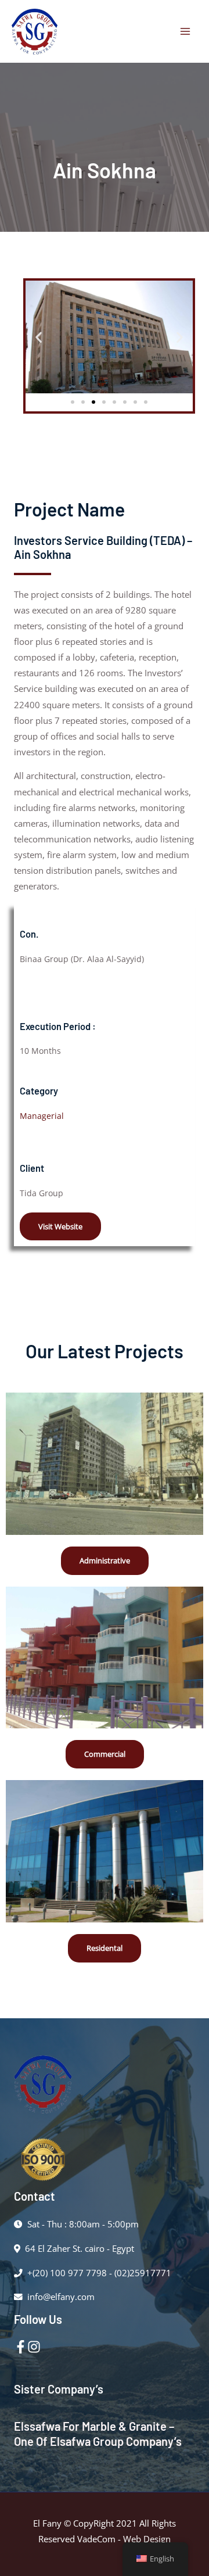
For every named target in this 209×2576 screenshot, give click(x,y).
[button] (39, 337)
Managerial (42, 1116)
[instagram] (34, 2347)
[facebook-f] (21, 2347)
